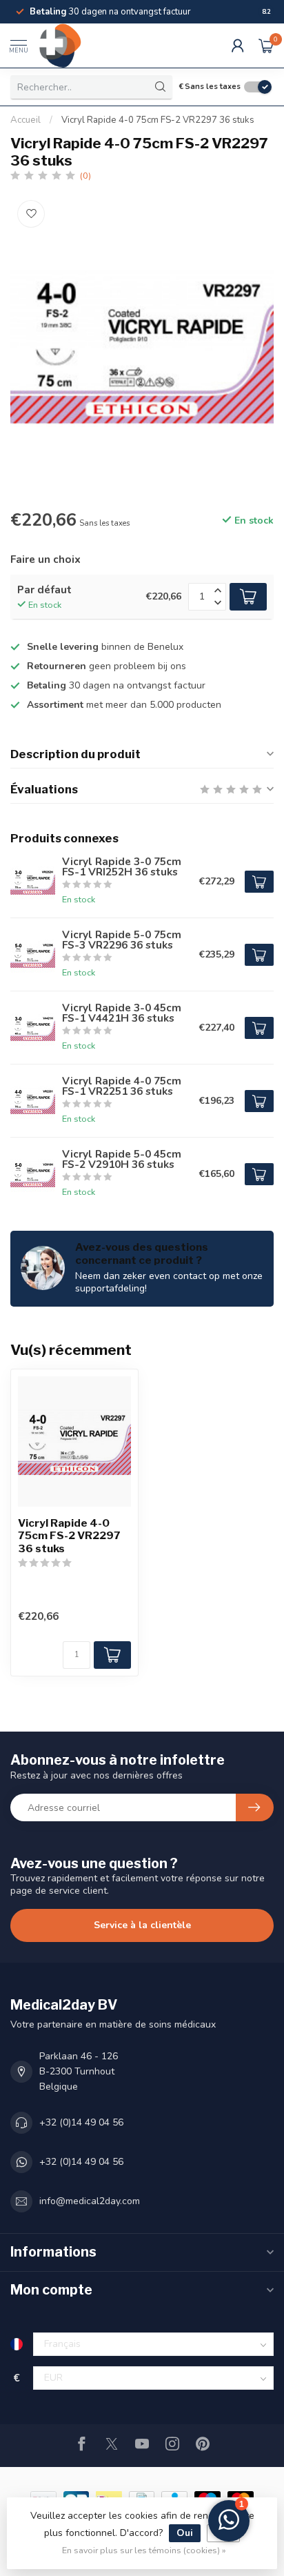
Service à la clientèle (142, 1925)
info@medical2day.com (90, 2201)
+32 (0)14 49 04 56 (81, 2122)
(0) (85, 176)
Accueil (26, 120)
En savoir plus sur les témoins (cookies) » (144, 2550)
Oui (185, 2533)
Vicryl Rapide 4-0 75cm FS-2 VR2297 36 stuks (158, 120)
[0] (266, 46)
